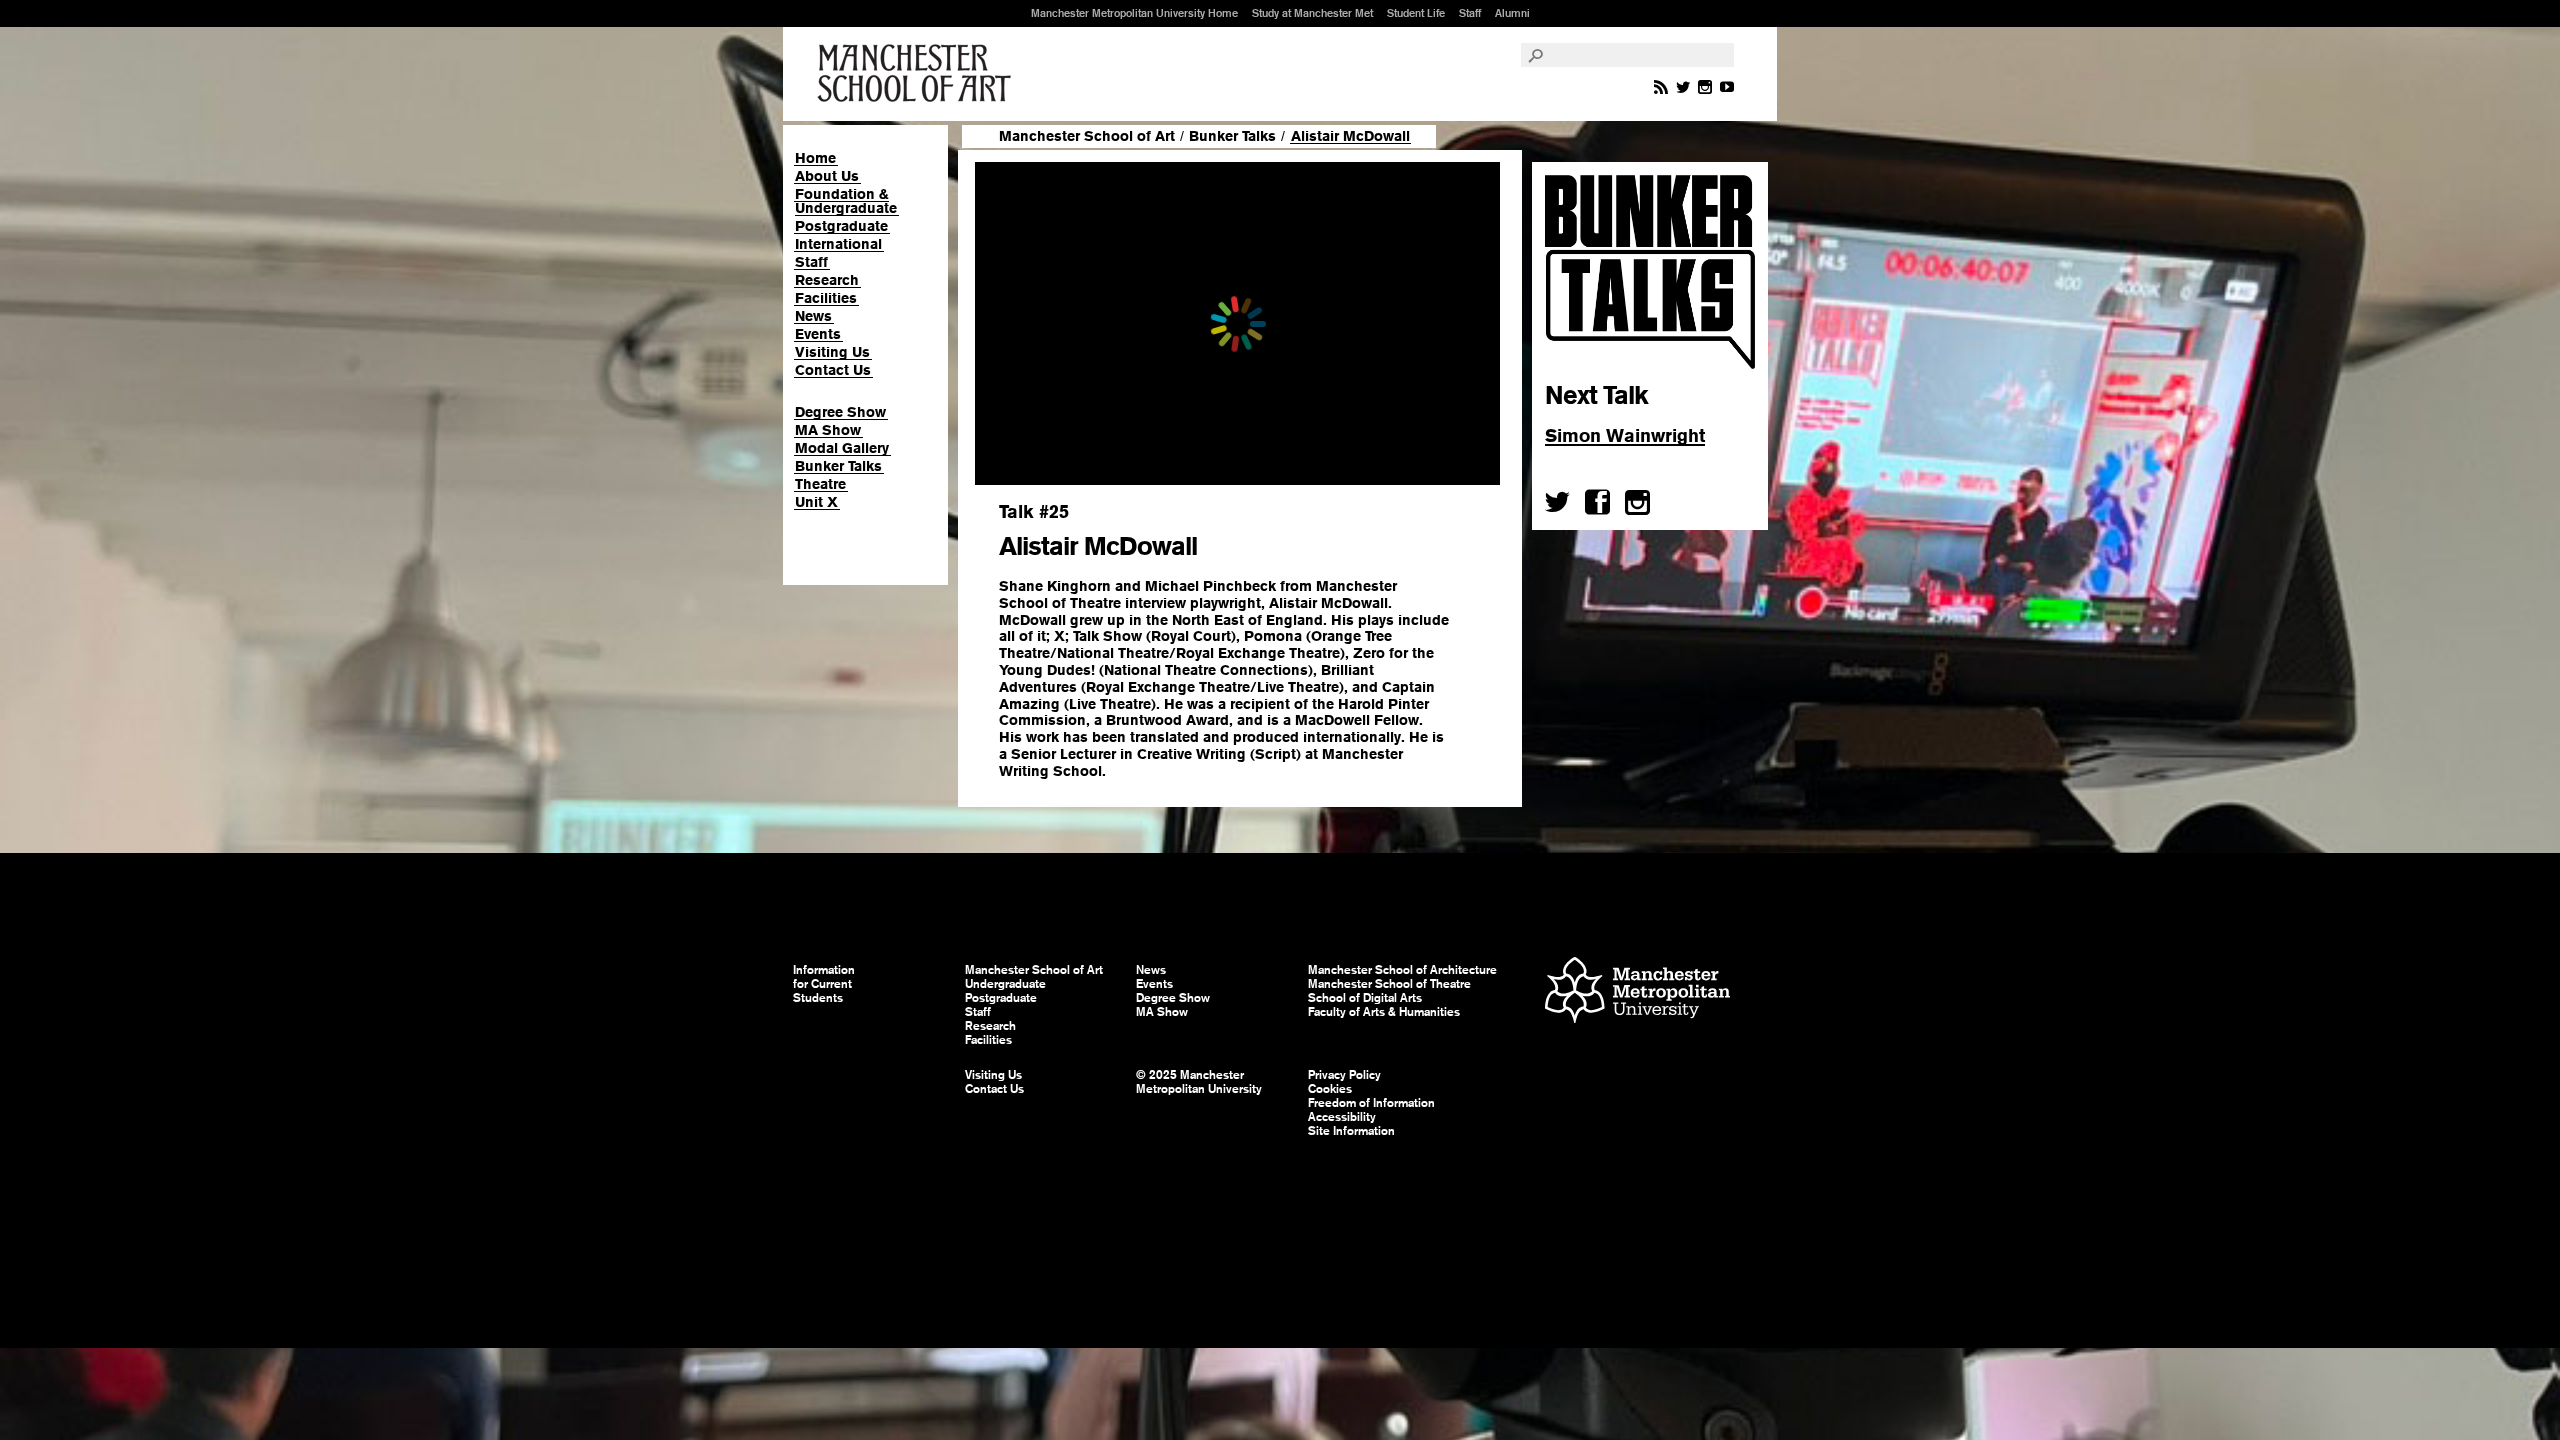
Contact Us (833, 370)
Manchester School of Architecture (1402, 970)
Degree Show (840, 412)
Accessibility (1342, 1117)
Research (827, 280)
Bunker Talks (838, 466)
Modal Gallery (842, 448)
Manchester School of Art (918, 74)
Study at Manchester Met (1312, 13)
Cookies (1330, 1089)
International (838, 244)
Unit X (816, 502)
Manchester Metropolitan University (1637, 992)
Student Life (1416, 13)
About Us (827, 176)
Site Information (1351, 1131)
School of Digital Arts (1365, 998)
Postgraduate (841, 226)
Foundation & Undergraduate (846, 201)
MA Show (828, 430)
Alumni (1512, 13)
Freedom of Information (1371, 1103)
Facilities (826, 298)
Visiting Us (832, 352)
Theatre (820, 484)
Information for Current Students (824, 984)
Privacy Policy (1344, 1075)
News (813, 316)
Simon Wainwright (1625, 435)
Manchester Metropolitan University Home (1134, 13)
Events (818, 334)
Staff (1470, 13)
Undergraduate (1005, 984)
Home (815, 158)
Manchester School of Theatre (1389, 984)
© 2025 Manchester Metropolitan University (1199, 1082)
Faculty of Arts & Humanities (1384, 1012)
